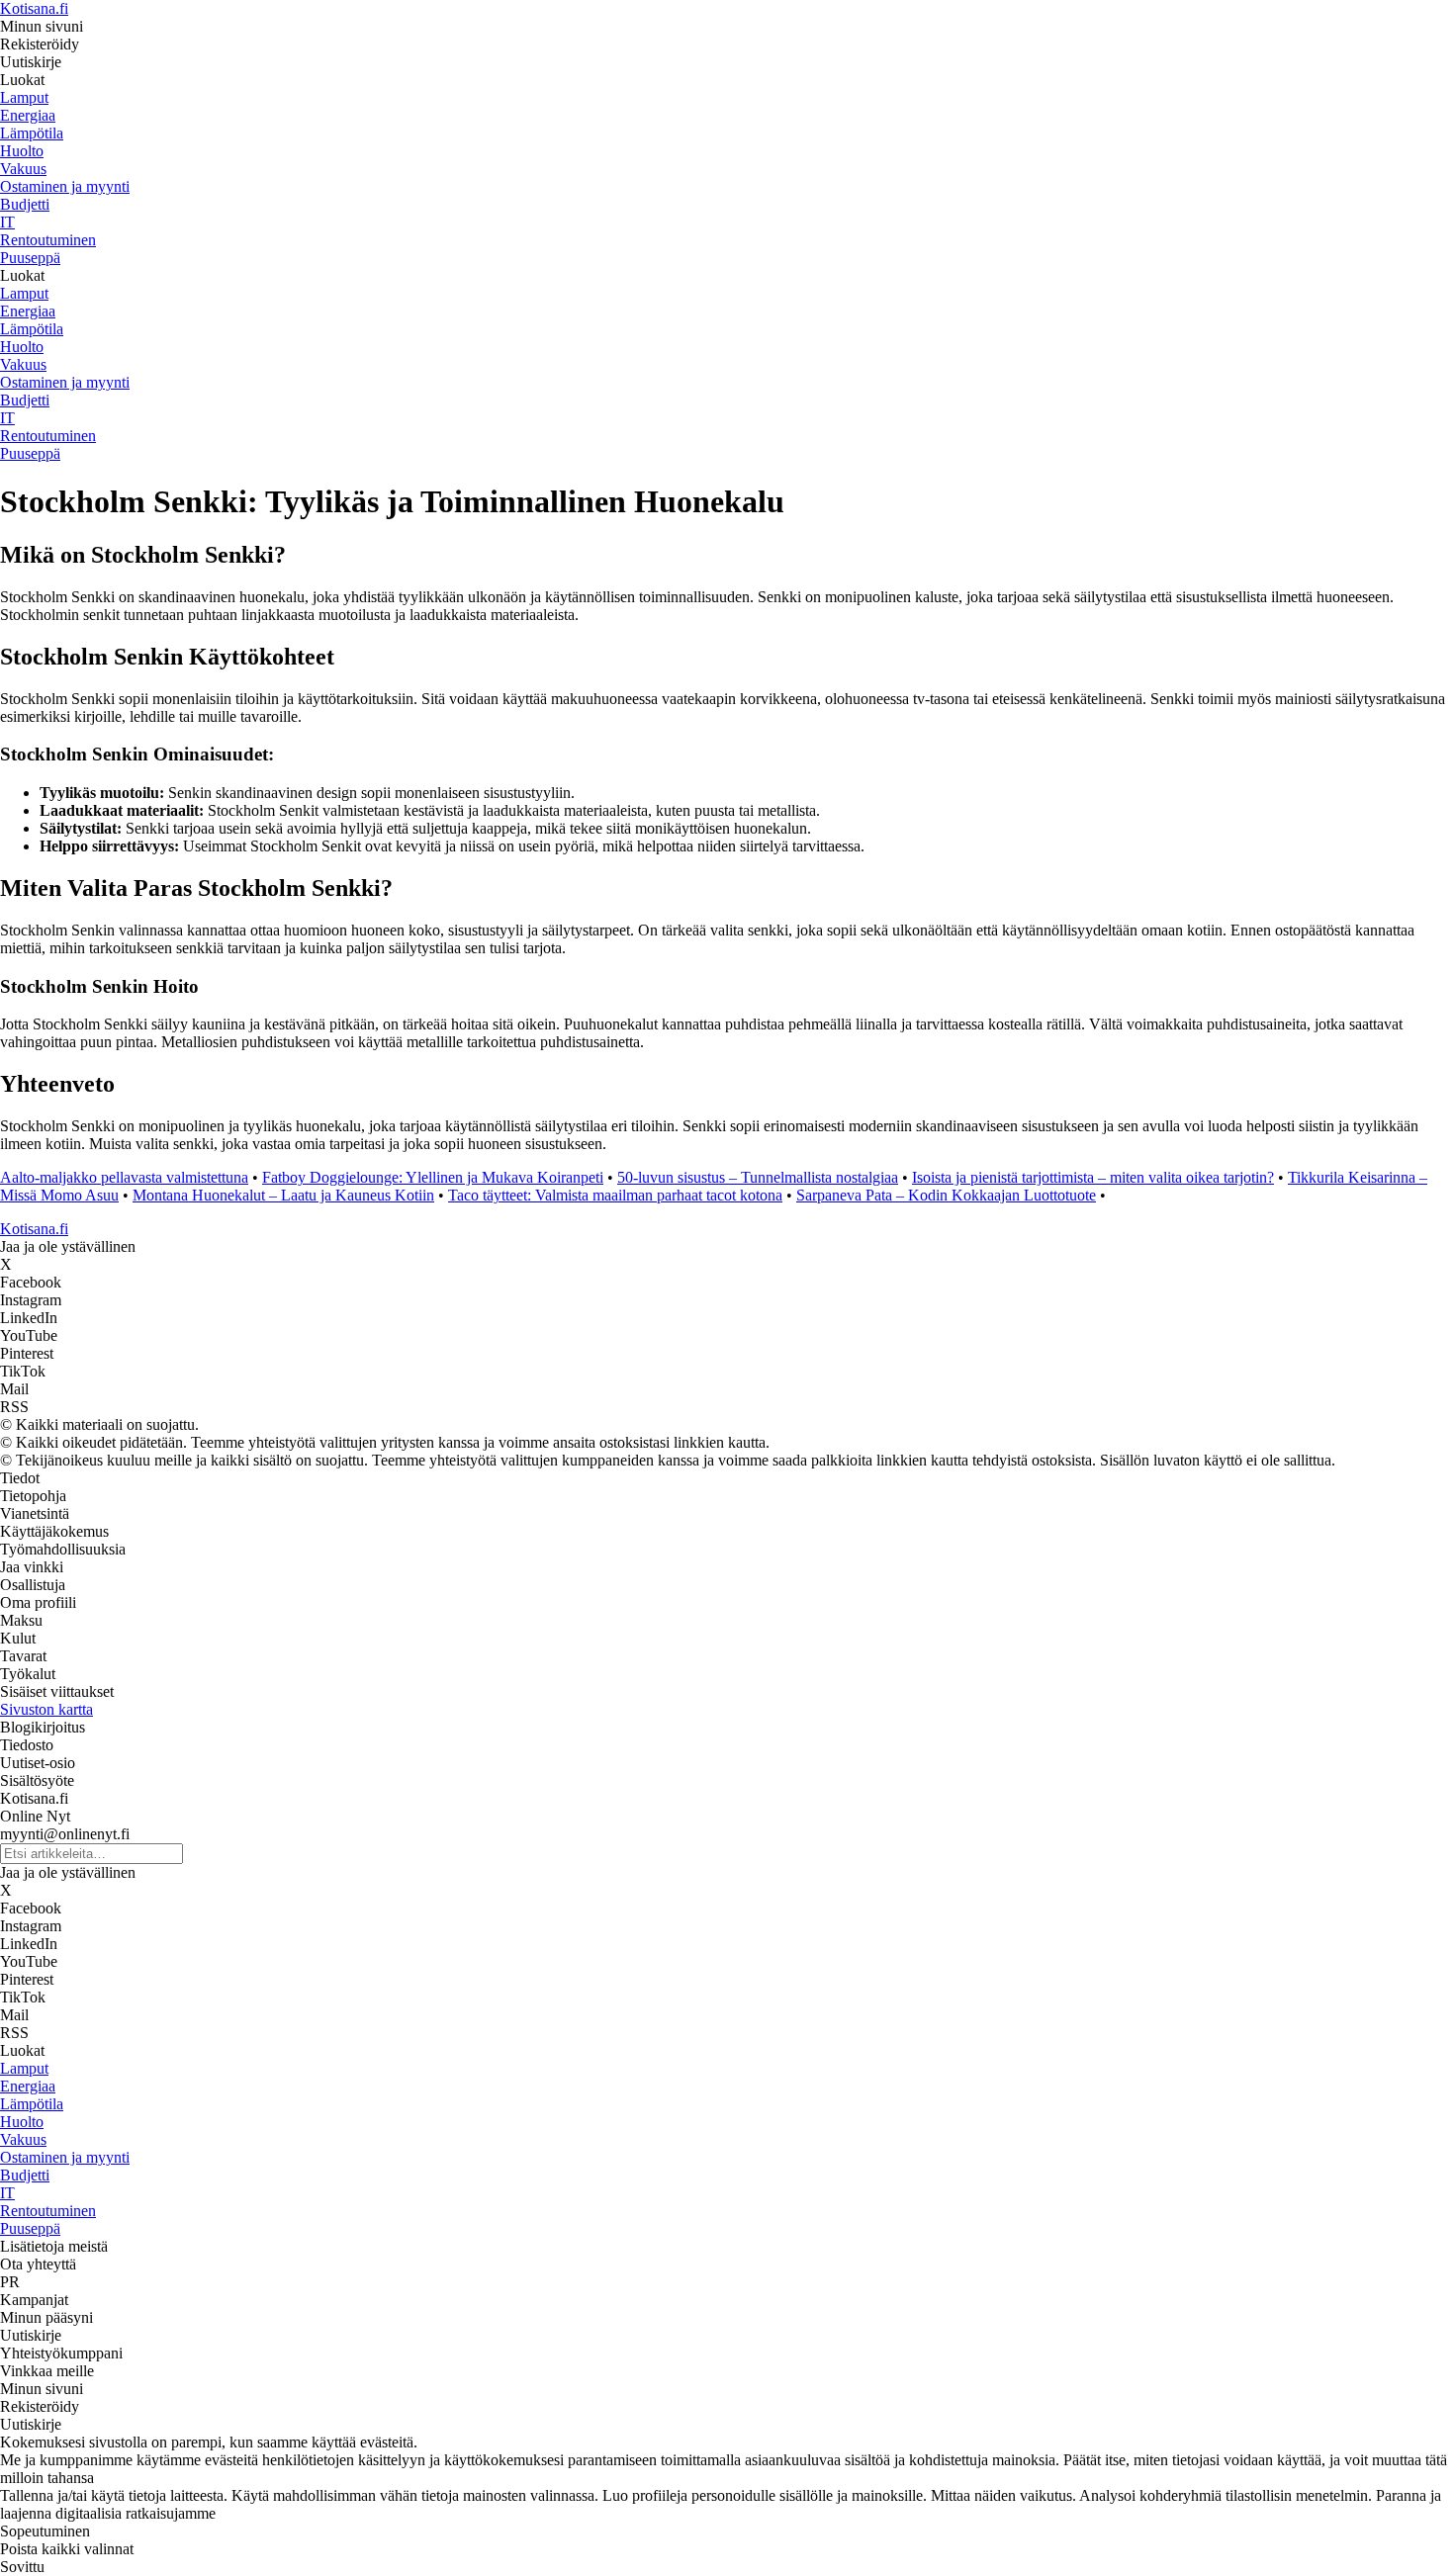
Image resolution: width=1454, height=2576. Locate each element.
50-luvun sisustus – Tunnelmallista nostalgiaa (758, 1177)
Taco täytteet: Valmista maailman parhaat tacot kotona (615, 1195)
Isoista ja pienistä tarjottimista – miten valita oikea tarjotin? (1093, 1177)
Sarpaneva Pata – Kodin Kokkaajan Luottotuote (946, 1195)
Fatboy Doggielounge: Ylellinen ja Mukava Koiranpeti (433, 1177)
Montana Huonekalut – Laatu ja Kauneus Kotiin (283, 1195)
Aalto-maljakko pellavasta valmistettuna (124, 1177)
